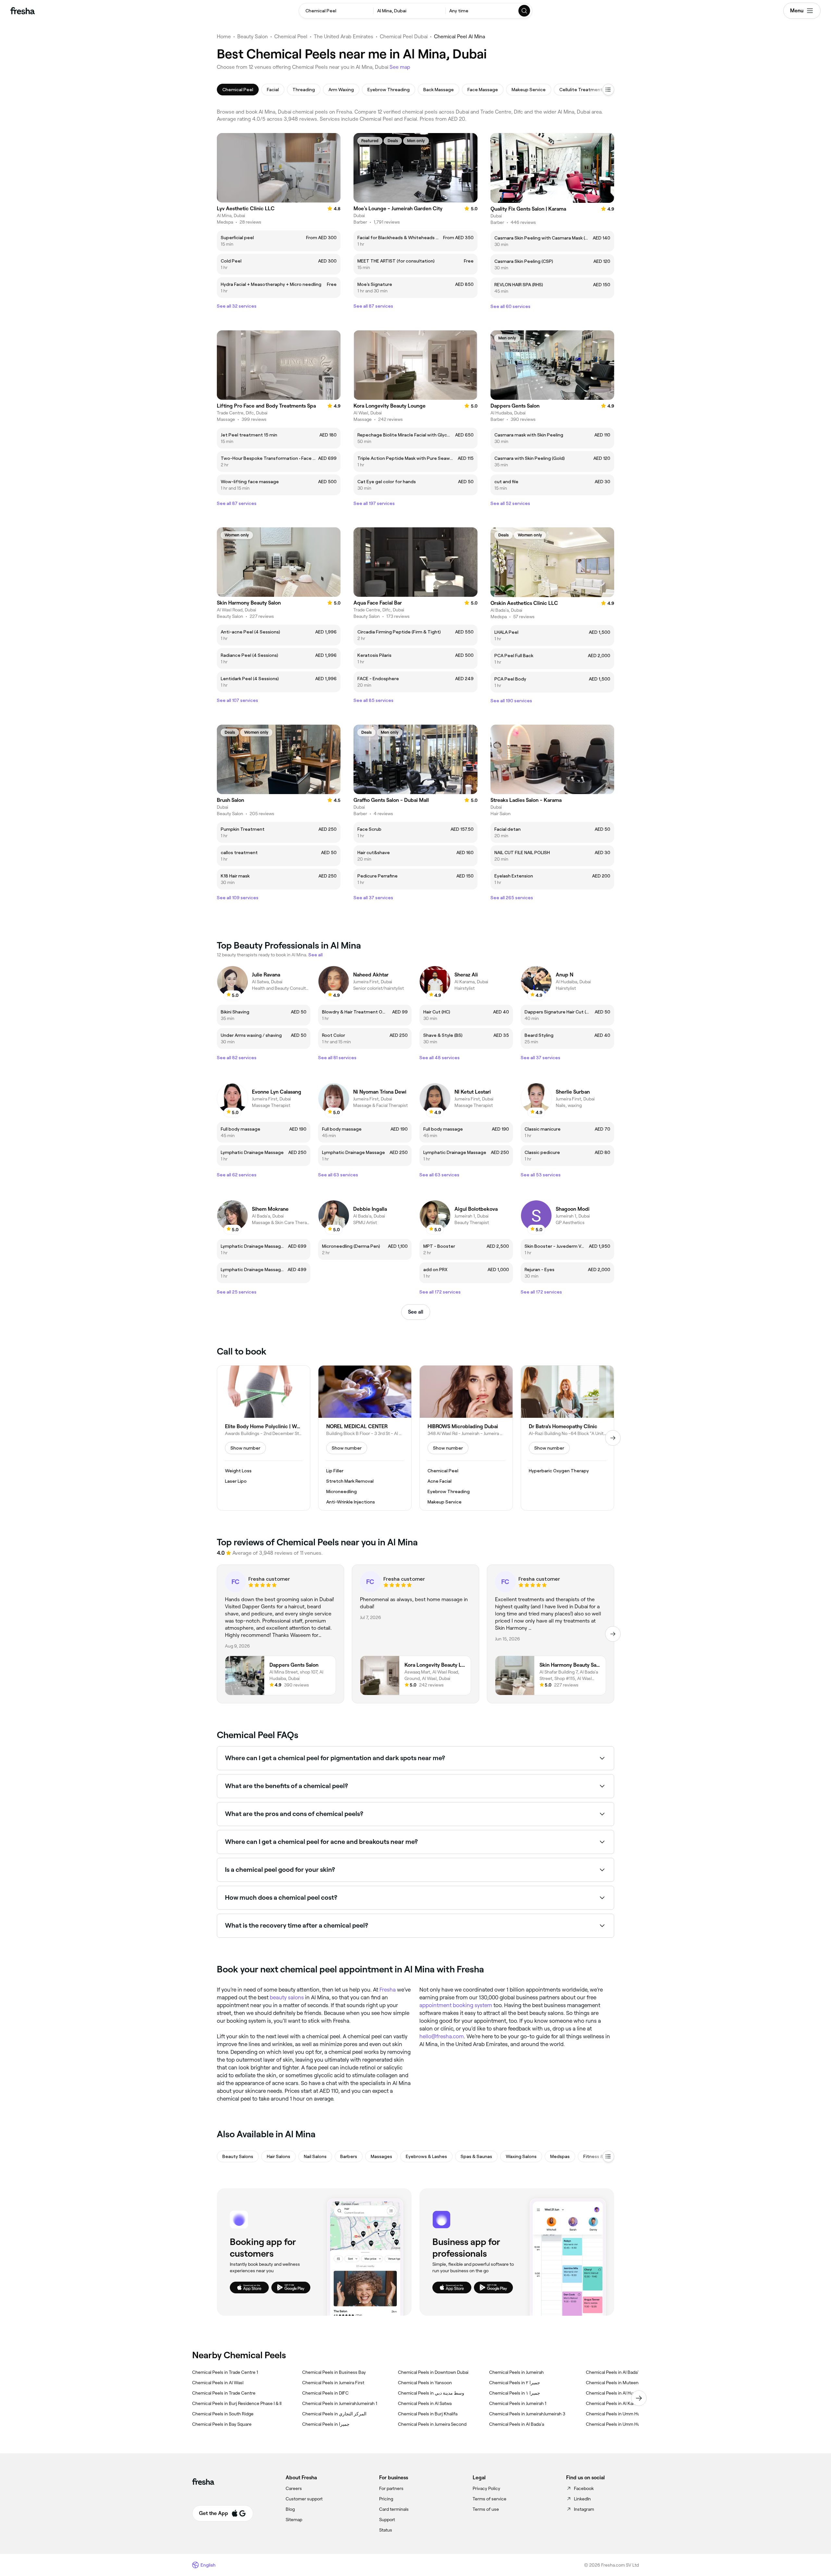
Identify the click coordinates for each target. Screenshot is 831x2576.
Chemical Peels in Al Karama (614, 2403)
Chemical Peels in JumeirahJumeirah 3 (527, 2414)
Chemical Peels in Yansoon (425, 2383)
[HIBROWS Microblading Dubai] (466, 1438)
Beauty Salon (253, 37)
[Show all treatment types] (608, 90)
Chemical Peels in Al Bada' (612, 2372)
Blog (290, 2509)
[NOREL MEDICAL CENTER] (365, 1438)
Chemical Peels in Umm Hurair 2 (618, 2414)
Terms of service (490, 2499)
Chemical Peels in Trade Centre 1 (225, 2372)
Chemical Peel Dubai (404, 37)
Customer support (304, 2499)
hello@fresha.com (442, 2036)
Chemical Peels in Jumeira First (333, 2383)
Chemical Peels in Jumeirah (516, 2372)
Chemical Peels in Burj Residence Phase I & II (237, 2403)
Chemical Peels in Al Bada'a (517, 2424)
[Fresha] (23, 11)
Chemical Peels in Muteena (613, 2383)
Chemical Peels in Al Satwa (425, 2403)
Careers (294, 2488)
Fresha (388, 1990)
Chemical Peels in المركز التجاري (334, 2414)
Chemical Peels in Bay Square (222, 2424)
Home (224, 37)
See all (416, 1312)
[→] (613, 1438)
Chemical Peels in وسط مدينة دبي (431, 2393)
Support (387, 2520)
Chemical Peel (291, 37)
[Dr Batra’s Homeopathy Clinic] (567, 1438)
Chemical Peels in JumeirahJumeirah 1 (340, 2403)
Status (386, 2530)
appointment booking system (456, 2005)
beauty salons (287, 1997)
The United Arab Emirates (344, 37)
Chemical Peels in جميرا (326, 2424)
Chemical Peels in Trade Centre (224, 2393)
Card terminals (394, 2509)
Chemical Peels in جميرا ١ (515, 2393)
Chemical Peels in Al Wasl (218, 2383)
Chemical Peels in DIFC (325, 2393)
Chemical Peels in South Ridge (223, 2414)
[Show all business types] (608, 2156)
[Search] (525, 11)
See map (400, 67)
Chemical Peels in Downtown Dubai (433, 2372)
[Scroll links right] (639, 2398)
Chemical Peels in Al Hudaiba (615, 2393)
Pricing (386, 2499)
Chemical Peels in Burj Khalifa (428, 2414)
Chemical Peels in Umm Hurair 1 (618, 2424)
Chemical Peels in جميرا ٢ (515, 2383)
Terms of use (486, 2509)
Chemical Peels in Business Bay (334, 2372)
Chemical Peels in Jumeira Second (432, 2424)
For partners (391, 2488)
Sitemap (294, 2520)
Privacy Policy (486, 2488)
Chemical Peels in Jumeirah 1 (518, 2403)
